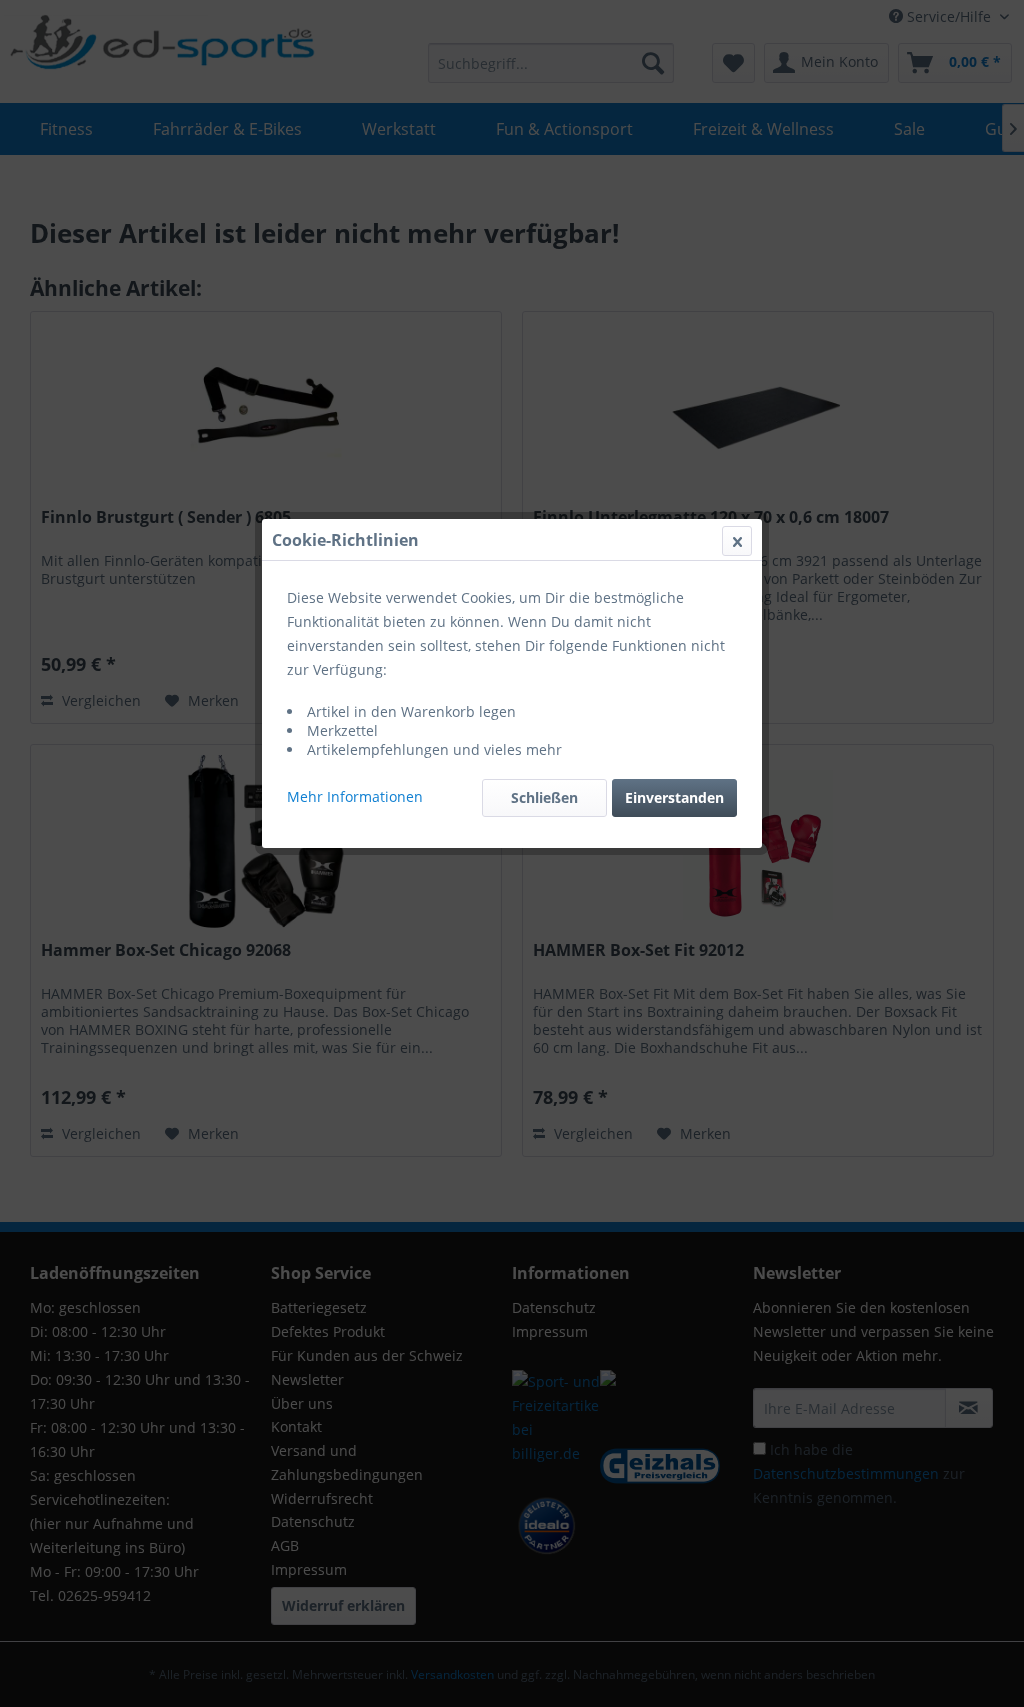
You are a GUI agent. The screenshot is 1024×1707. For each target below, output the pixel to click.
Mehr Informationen (355, 796)
